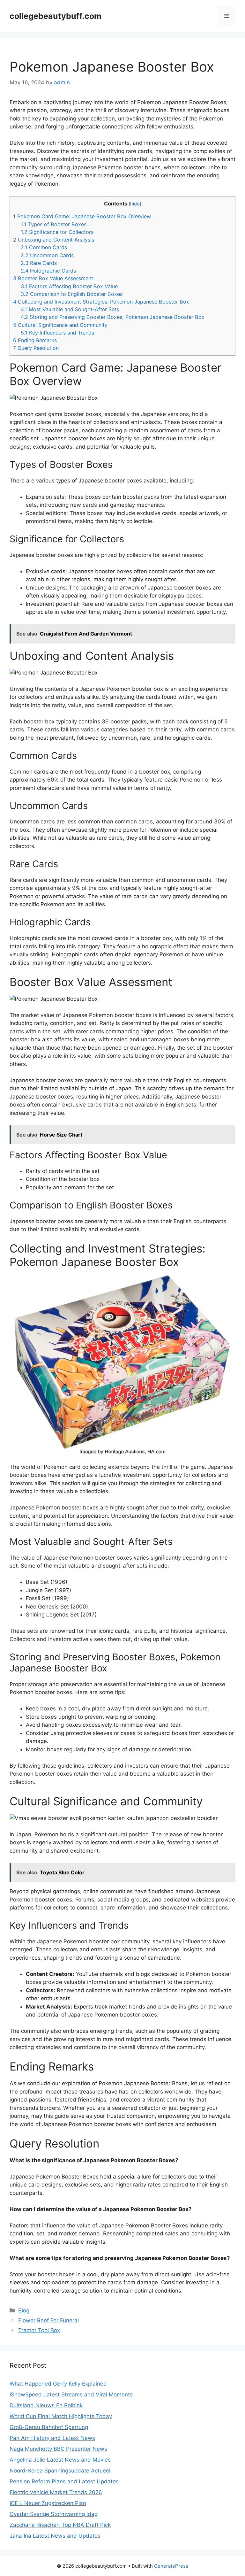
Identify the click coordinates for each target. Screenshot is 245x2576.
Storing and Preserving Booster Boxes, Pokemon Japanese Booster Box (113, 317)
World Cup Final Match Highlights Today (61, 2416)
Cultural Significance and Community (60, 325)
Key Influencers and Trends (57, 333)
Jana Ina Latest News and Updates (55, 2536)
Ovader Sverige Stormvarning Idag (54, 2514)
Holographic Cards (48, 271)
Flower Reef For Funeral (48, 2320)
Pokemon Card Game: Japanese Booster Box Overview (82, 216)
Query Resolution (36, 348)
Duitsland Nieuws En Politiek (46, 2405)
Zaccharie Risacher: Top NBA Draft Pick (60, 2525)
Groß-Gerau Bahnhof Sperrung (49, 2427)
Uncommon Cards (47, 255)
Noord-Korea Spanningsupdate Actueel (60, 2471)
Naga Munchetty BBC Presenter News (58, 2449)
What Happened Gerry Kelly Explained (58, 2384)
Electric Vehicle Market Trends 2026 (56, 2492)
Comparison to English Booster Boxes (72, 294)
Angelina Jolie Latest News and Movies (60, 2460)
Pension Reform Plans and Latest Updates (64, 2481)
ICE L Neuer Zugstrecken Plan (48, 2503)
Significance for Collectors (57, 232)
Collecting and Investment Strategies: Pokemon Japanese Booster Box (101, 302)
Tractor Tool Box (39, 2330)
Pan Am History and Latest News (52, 2438)
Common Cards (44, 247)
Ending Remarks (35, 340)
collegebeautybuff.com (56, 16)
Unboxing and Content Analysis (54, 240)
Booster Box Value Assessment (53, 278)
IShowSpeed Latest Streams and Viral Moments (71, 2395)
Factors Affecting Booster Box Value (69, 286)
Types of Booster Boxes (54, 224)
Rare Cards (39, 263)
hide (135, 204)
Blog (24, 2310)
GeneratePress (171, 2566)
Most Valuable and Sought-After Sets (70, 309)
